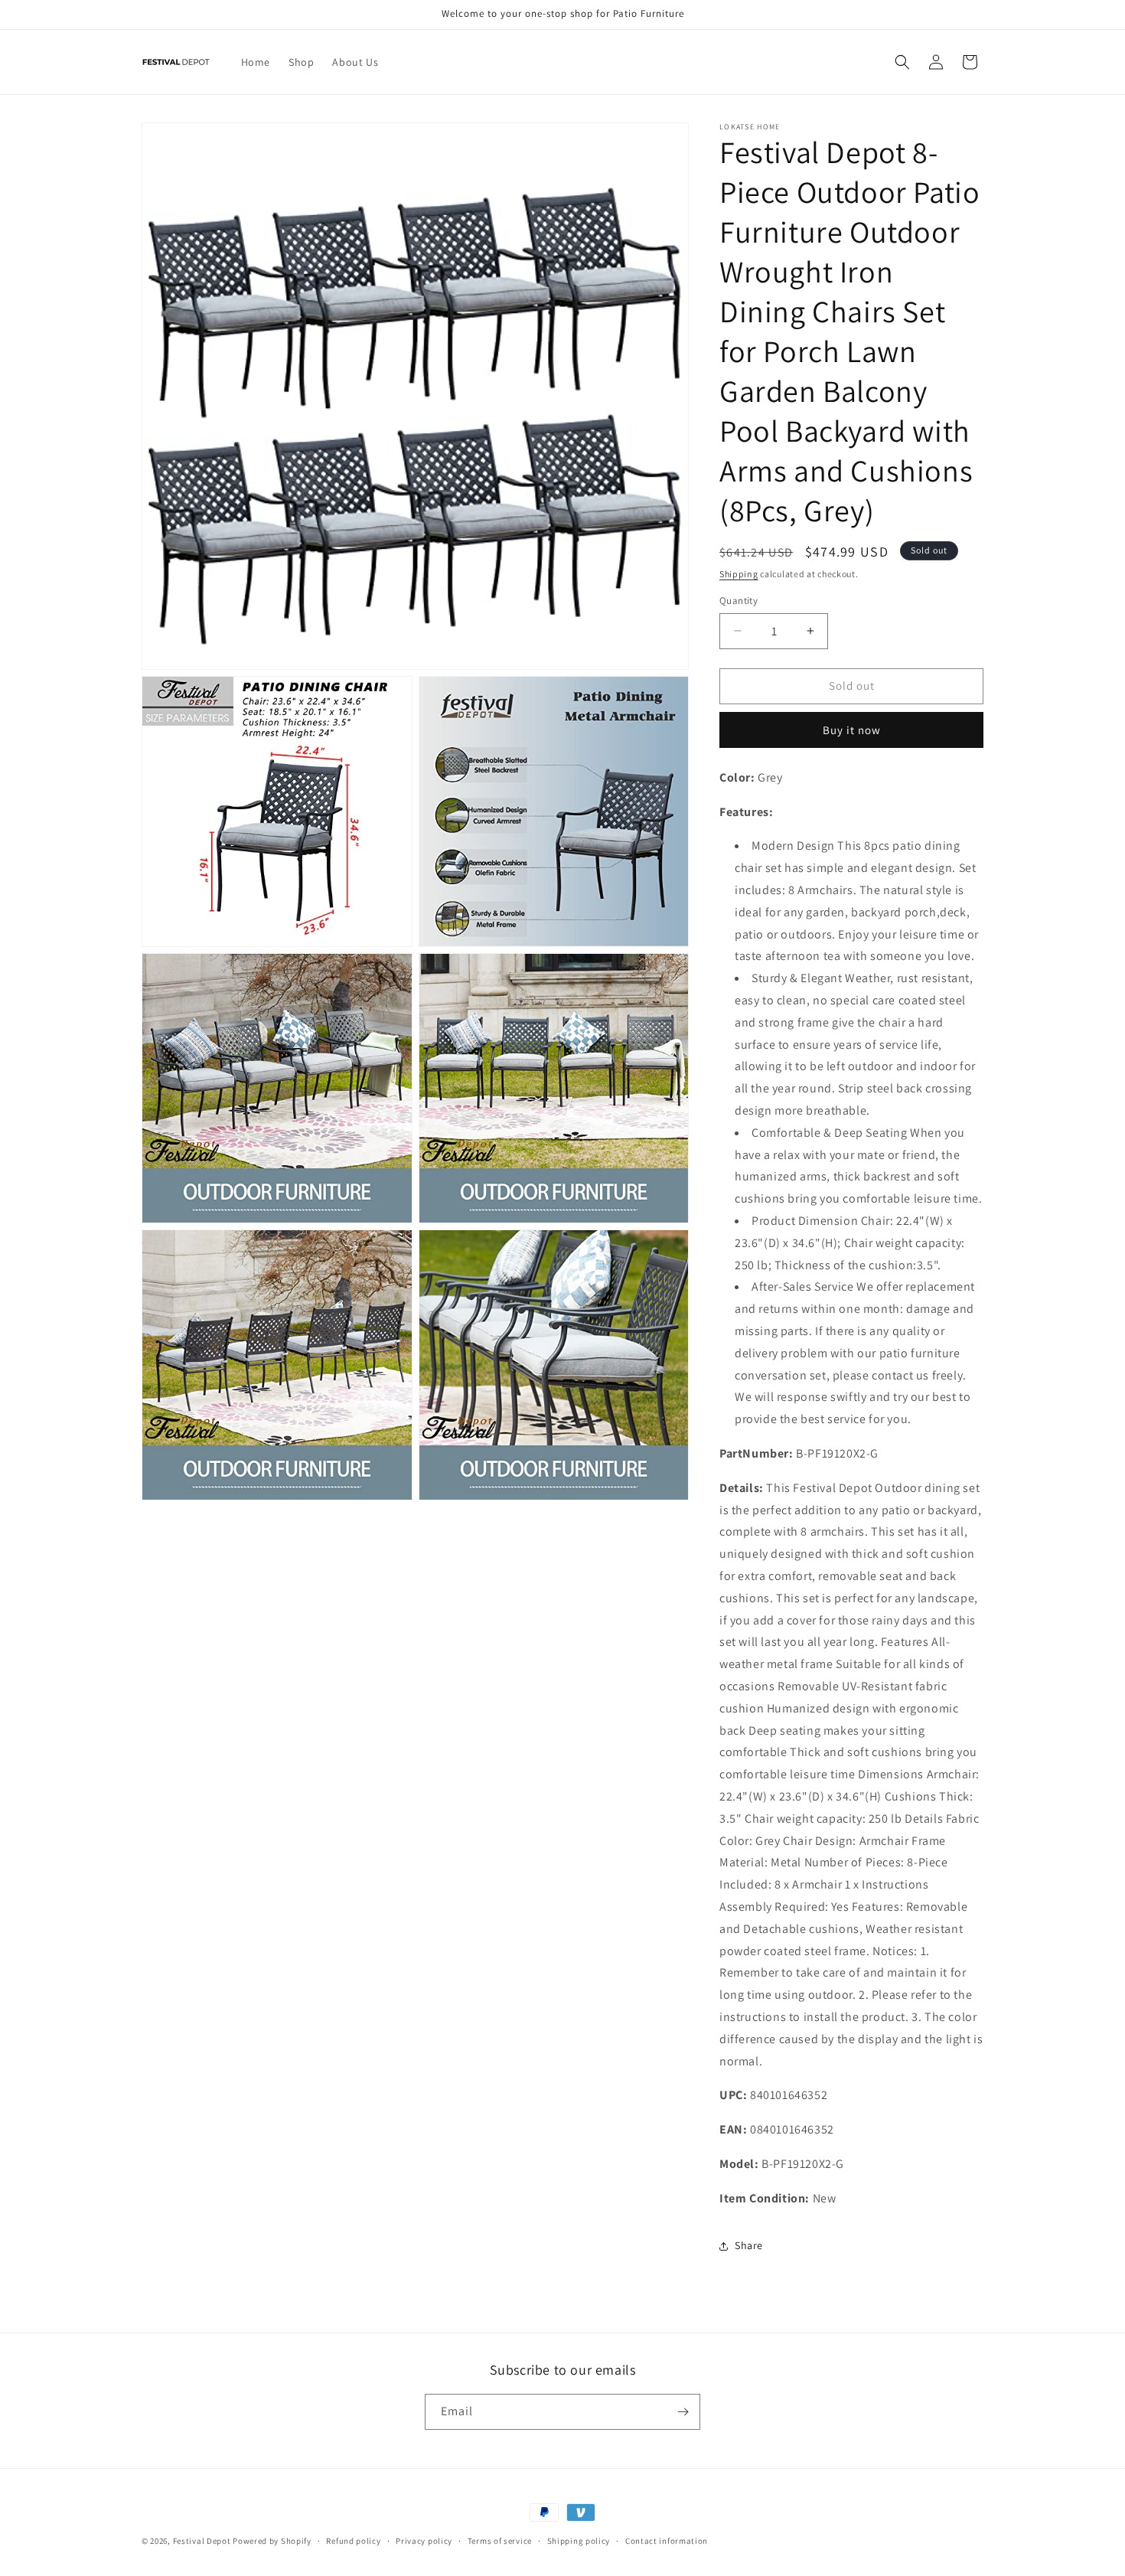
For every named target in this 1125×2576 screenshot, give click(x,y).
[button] (902, 62)
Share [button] (749, 2245)
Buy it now (852, 730)
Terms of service (500, 2541)
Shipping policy (579, 2541)
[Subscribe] (683, 2412)
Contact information (667, 2541)
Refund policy (353, 2541)
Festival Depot (202, 2541)
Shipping (739, 574)
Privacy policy (424, 2541)
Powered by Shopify (272, 2541)
